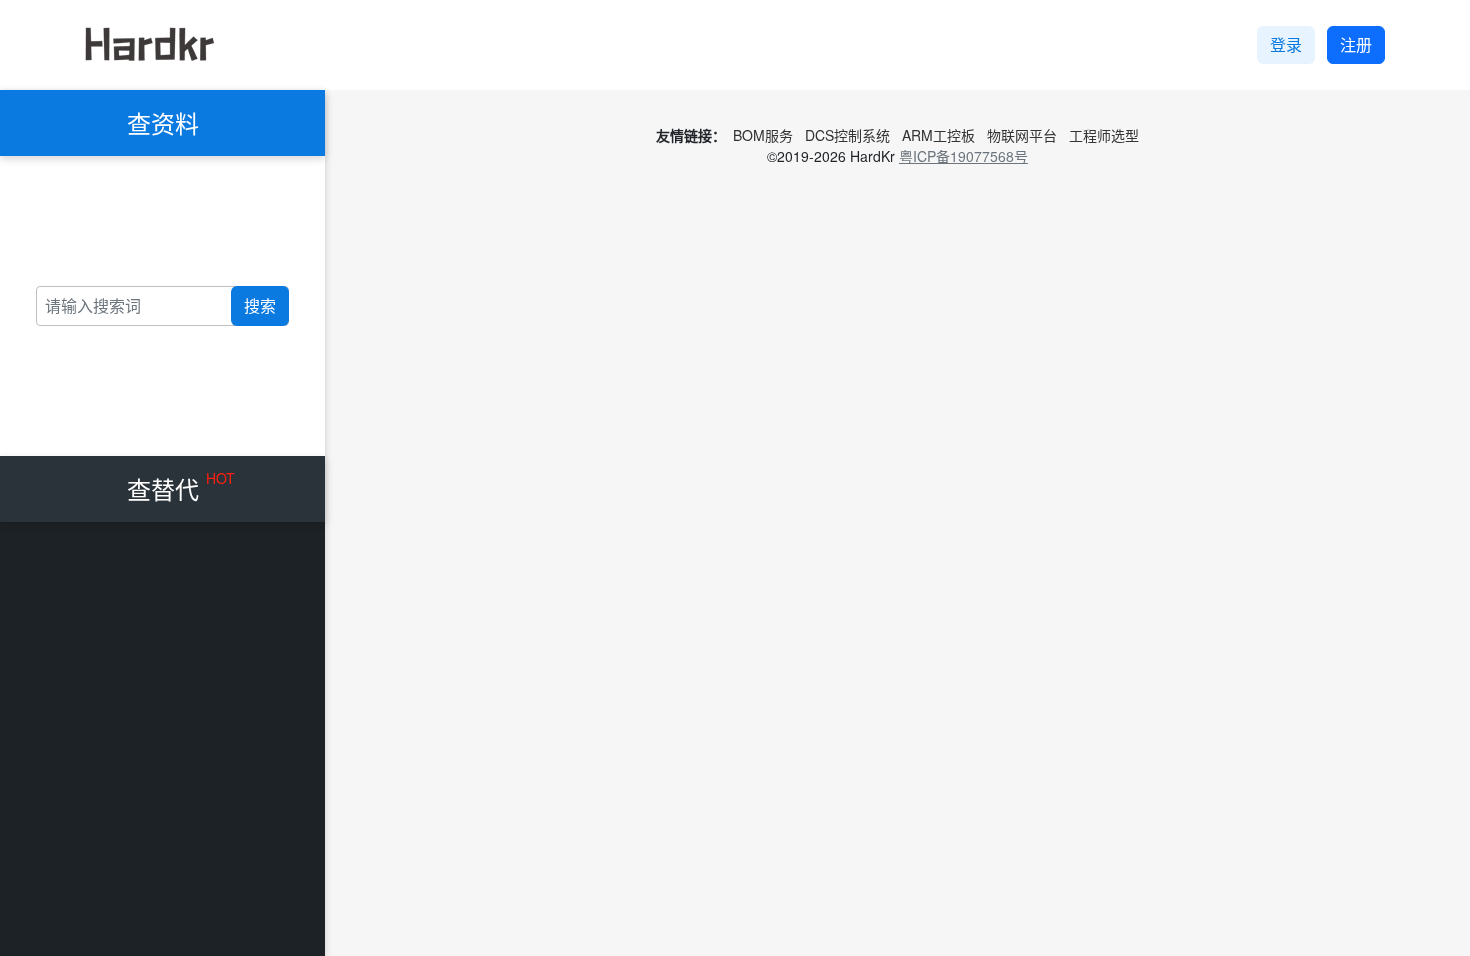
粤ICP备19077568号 (963, 156)
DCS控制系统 (847, 135)
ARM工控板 (938, 135)
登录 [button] (1286, 44)
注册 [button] (1356, 44)
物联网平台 (1022, 135)
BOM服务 (763, 135)
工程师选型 (1104, 135)
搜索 (260, 305)
